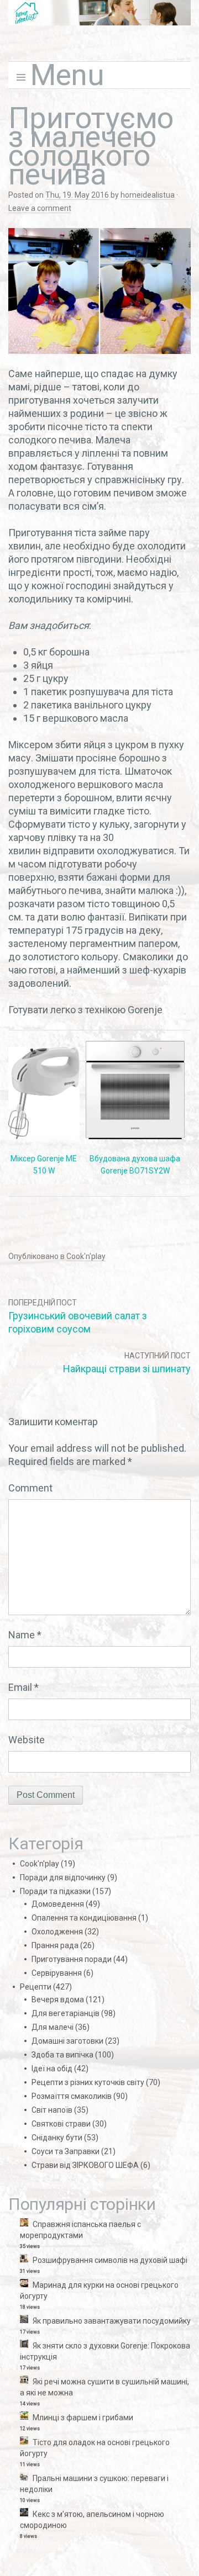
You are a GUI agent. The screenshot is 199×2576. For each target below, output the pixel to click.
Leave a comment (40, 208)
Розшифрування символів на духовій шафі (110, 2260)
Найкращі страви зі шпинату (127, 1369)
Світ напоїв (52, 2110)
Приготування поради (72, 1959)
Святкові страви (61, 2124)
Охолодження (57, 1932)
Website (27, 1740)
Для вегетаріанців (66, 2013)
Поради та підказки (55, 1891)
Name (25, 1635)
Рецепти (36, 1987)
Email (23, 1687)
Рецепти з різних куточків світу (88, 2082)
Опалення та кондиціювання (84, 1918)
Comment (30, 1488)
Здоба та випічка (62, 2055)
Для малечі (53, 2027)
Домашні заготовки (67, 2041)
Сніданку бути (57, 2138)
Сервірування (57, 1973)
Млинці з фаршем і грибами (83, 2418)
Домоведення (58, 1904)
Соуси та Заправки (66, 2151)
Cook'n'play (86, 1256)
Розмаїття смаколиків (72, 2096)
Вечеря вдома (58, 2000)
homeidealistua (148, 195)
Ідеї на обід (52, 2069)
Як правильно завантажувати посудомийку (112, 2321)
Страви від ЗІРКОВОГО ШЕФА (85, 2165)
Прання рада (55, 1945)
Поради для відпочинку (63, 1877)
